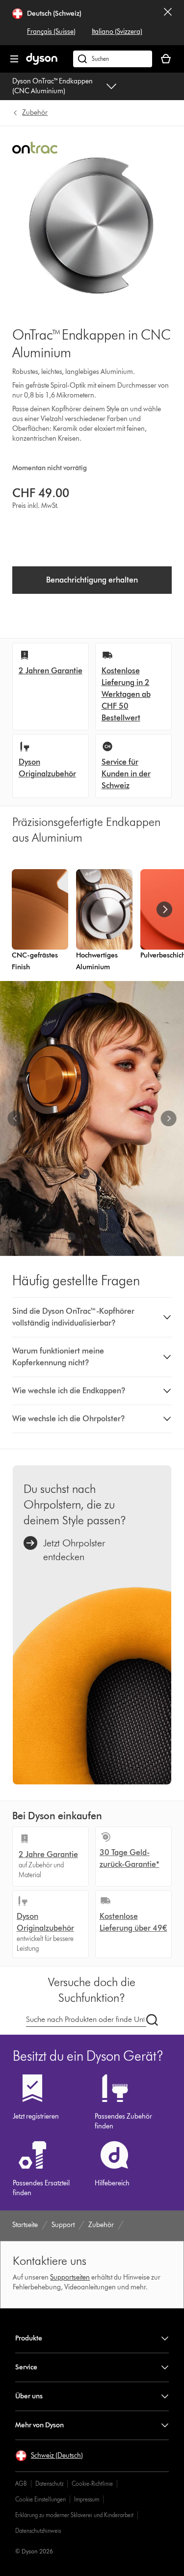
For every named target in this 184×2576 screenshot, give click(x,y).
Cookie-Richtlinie (92, 2483)
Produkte (29, 2338)
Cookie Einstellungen (40, 2499)
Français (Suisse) (51, 32)
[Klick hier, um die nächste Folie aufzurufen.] (168, 1118)
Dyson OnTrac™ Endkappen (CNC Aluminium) (53, 86)
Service (26, 2367)
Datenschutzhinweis (38, 2531)
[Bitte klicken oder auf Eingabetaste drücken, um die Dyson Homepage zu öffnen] (42, 63)
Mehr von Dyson (39, 2425)
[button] (92, 1317)
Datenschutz (49, 2483)
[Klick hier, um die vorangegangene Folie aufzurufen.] (16, 1118)
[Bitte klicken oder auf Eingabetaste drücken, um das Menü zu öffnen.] (14, 59)
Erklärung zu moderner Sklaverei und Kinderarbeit (74, 2515)
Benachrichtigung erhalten (92, 580)
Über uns (29, 2396)
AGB (21, 2483)
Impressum (87, 2499)
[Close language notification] (168, 23)
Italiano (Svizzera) (117, 32)
